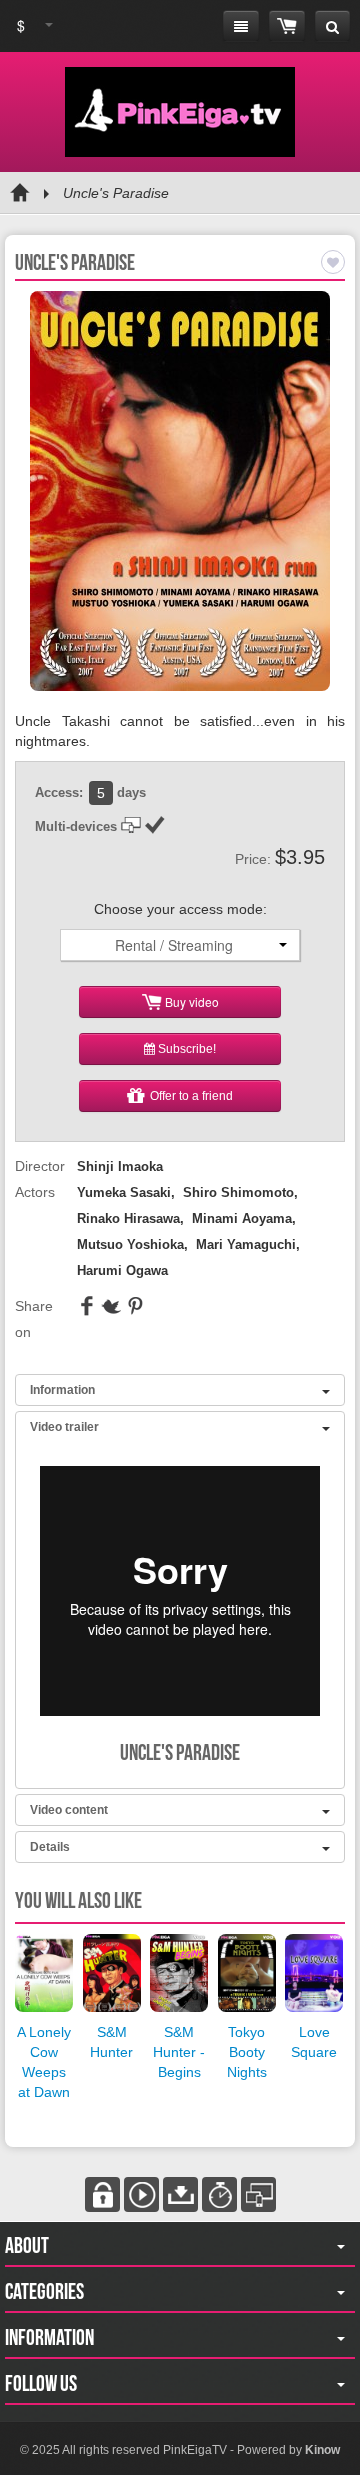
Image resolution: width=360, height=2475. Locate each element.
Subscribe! (185, 1049)
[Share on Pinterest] (135, 1311)
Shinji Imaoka (120, 1166)
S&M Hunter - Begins (179, 2052)
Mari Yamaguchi (246, 1244)
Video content (69, 1810)
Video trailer (64, 1427)
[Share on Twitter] (111, 1311)
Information (62, 1390)
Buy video (190, 1001)
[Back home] (20, 193)
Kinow (322, 2450)
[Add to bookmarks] (333, 262)
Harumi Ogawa (122, 1270)
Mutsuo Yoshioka (130, 1244)
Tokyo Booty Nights (247, 2052)
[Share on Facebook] (87, 1311)
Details (50, 1847)
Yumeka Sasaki (124, 1192)
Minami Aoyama (242, 1218)
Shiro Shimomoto (238, 1192)
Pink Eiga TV (180, 112)
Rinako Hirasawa (128, 1218)
